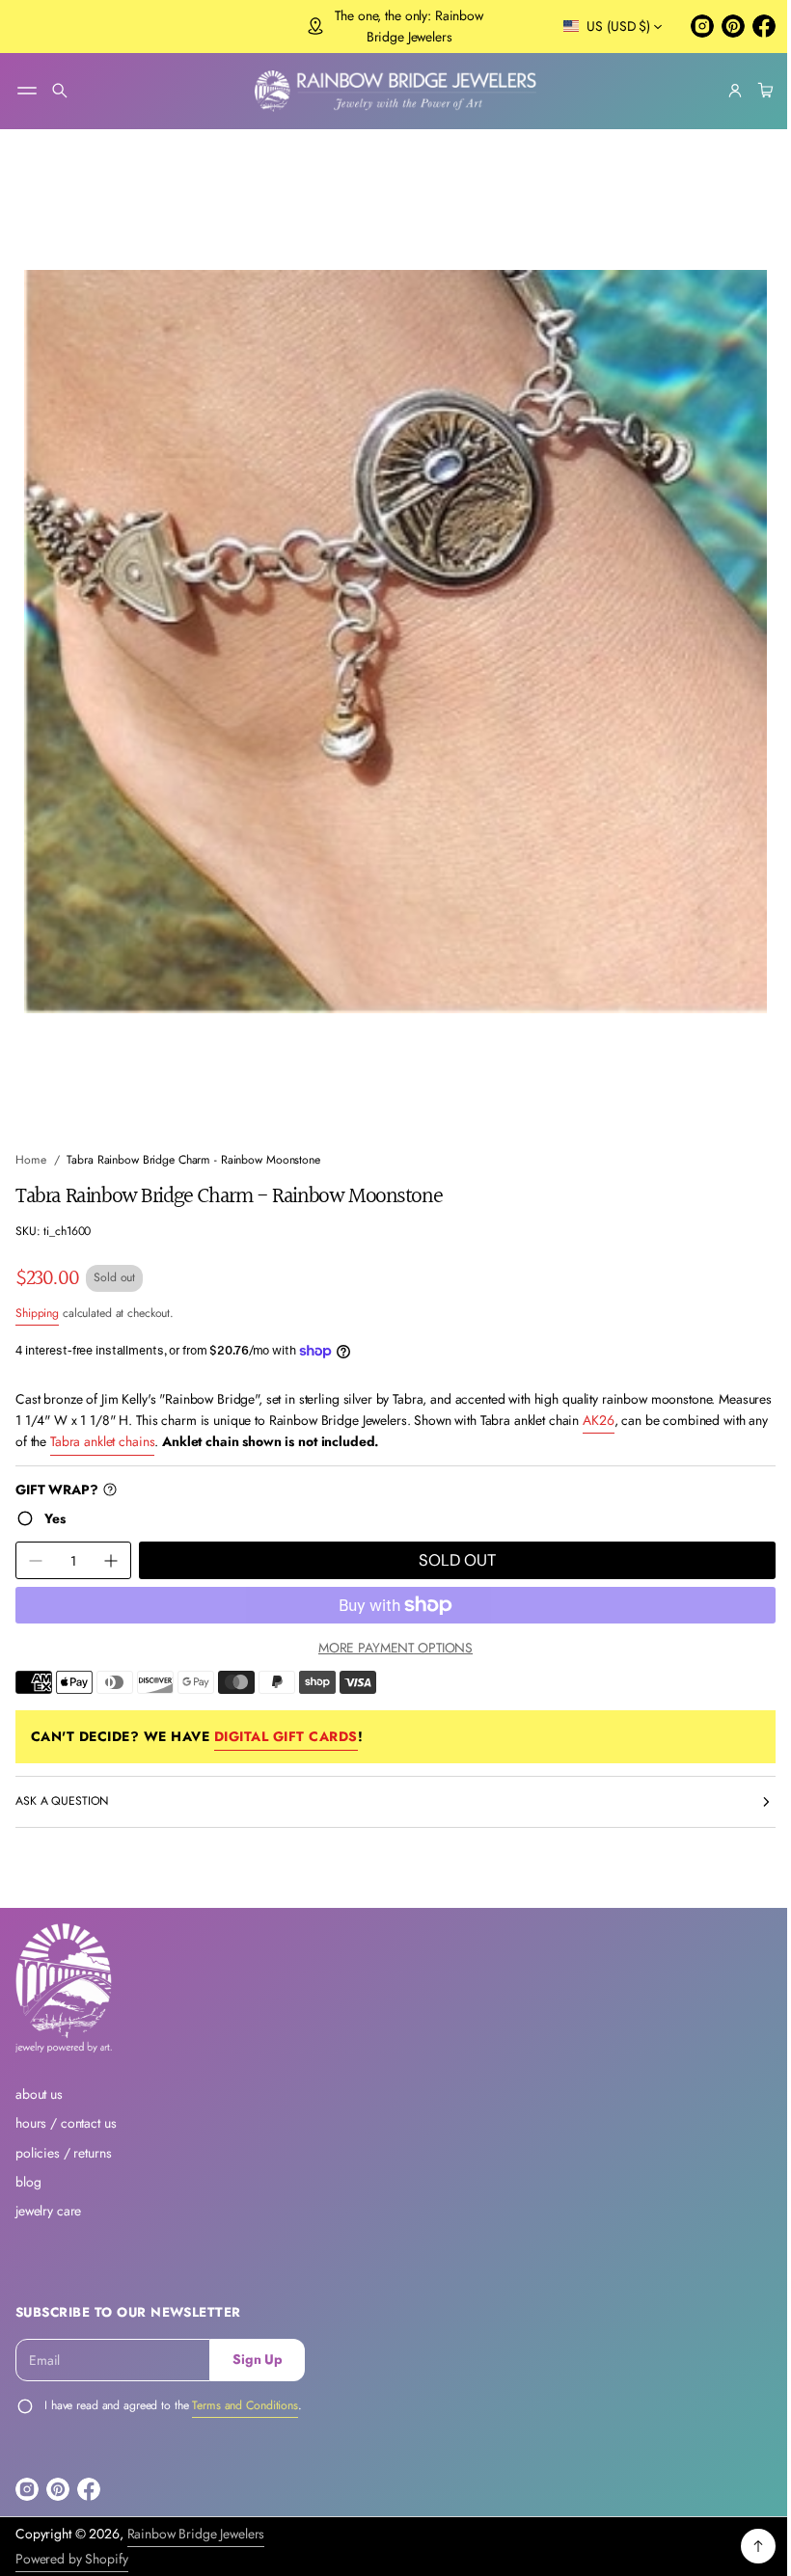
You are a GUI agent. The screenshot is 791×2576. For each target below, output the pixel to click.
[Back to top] (744, 2546)
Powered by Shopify (72, 2559)
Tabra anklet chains (211, 1424)
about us (39, 2094)
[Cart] (749, 91)
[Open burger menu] (27, 91)
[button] (60, 91)
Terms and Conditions (245, 2405)
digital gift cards (286, 1719)
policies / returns (64, 2153)
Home (31, 1141)
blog (28, 2182)
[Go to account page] (721, 91)
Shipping (37, 1296)
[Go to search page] (60, 91)
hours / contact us (66, 2123)
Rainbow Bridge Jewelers (196, 2534)
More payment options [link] (388, 1629)
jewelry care (48, 2211)
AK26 (655, 1402)
